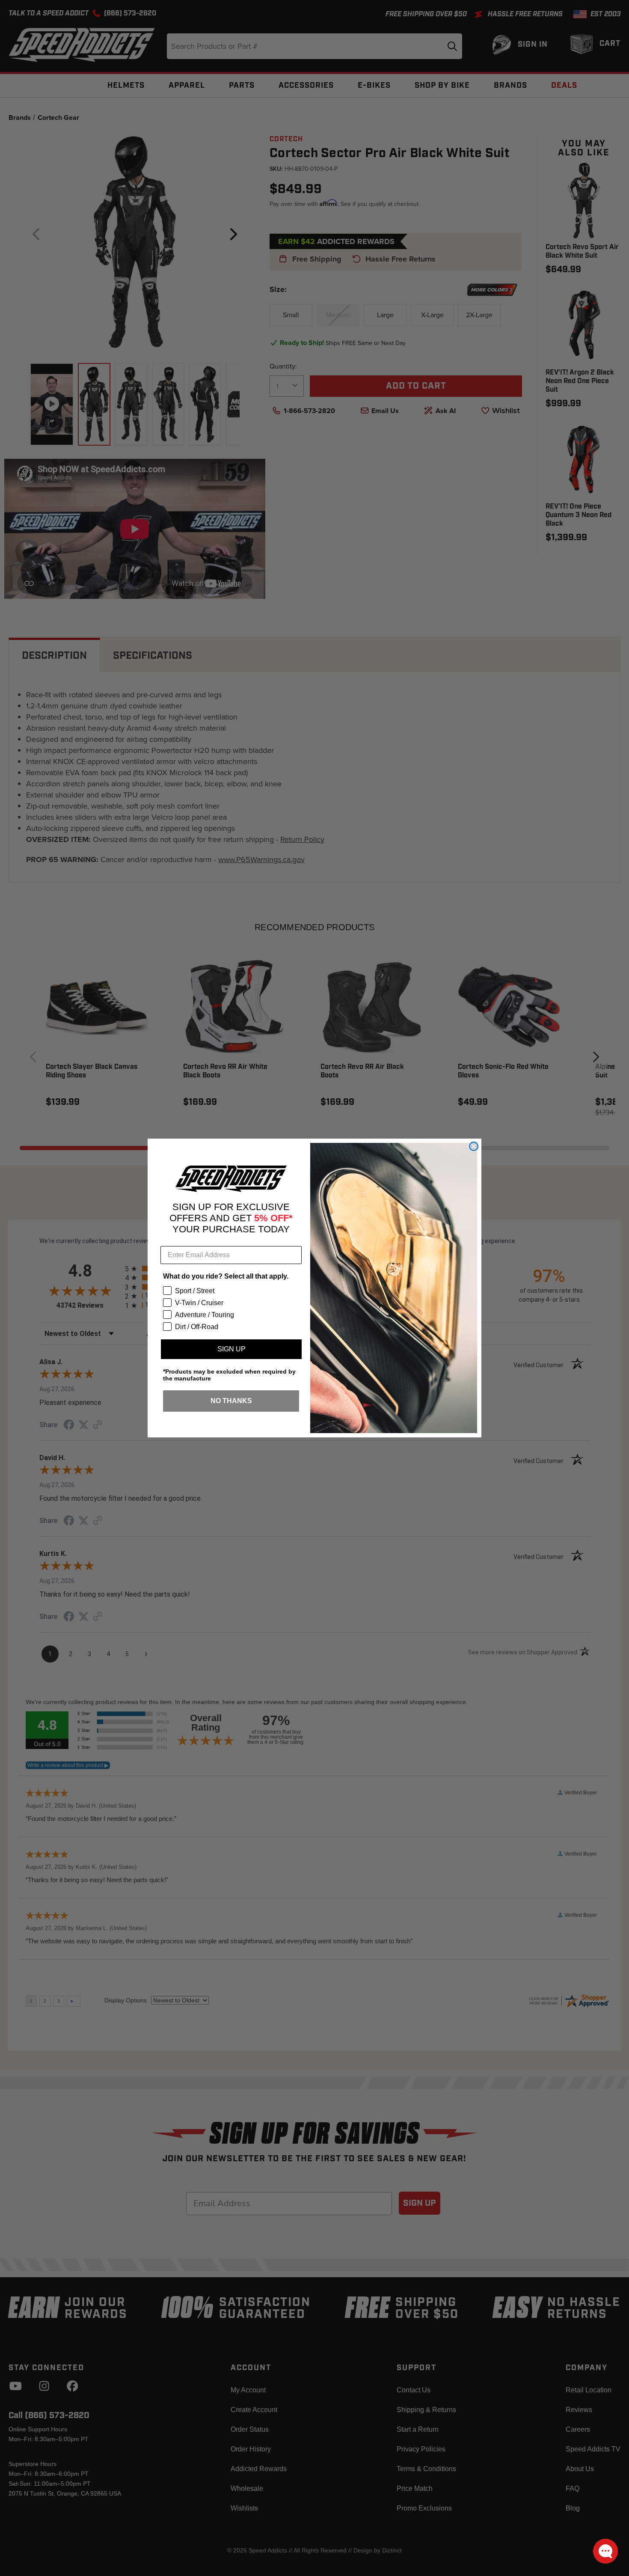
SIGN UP (231, 1349)
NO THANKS (231, 1401)
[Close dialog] (474, 1146)
